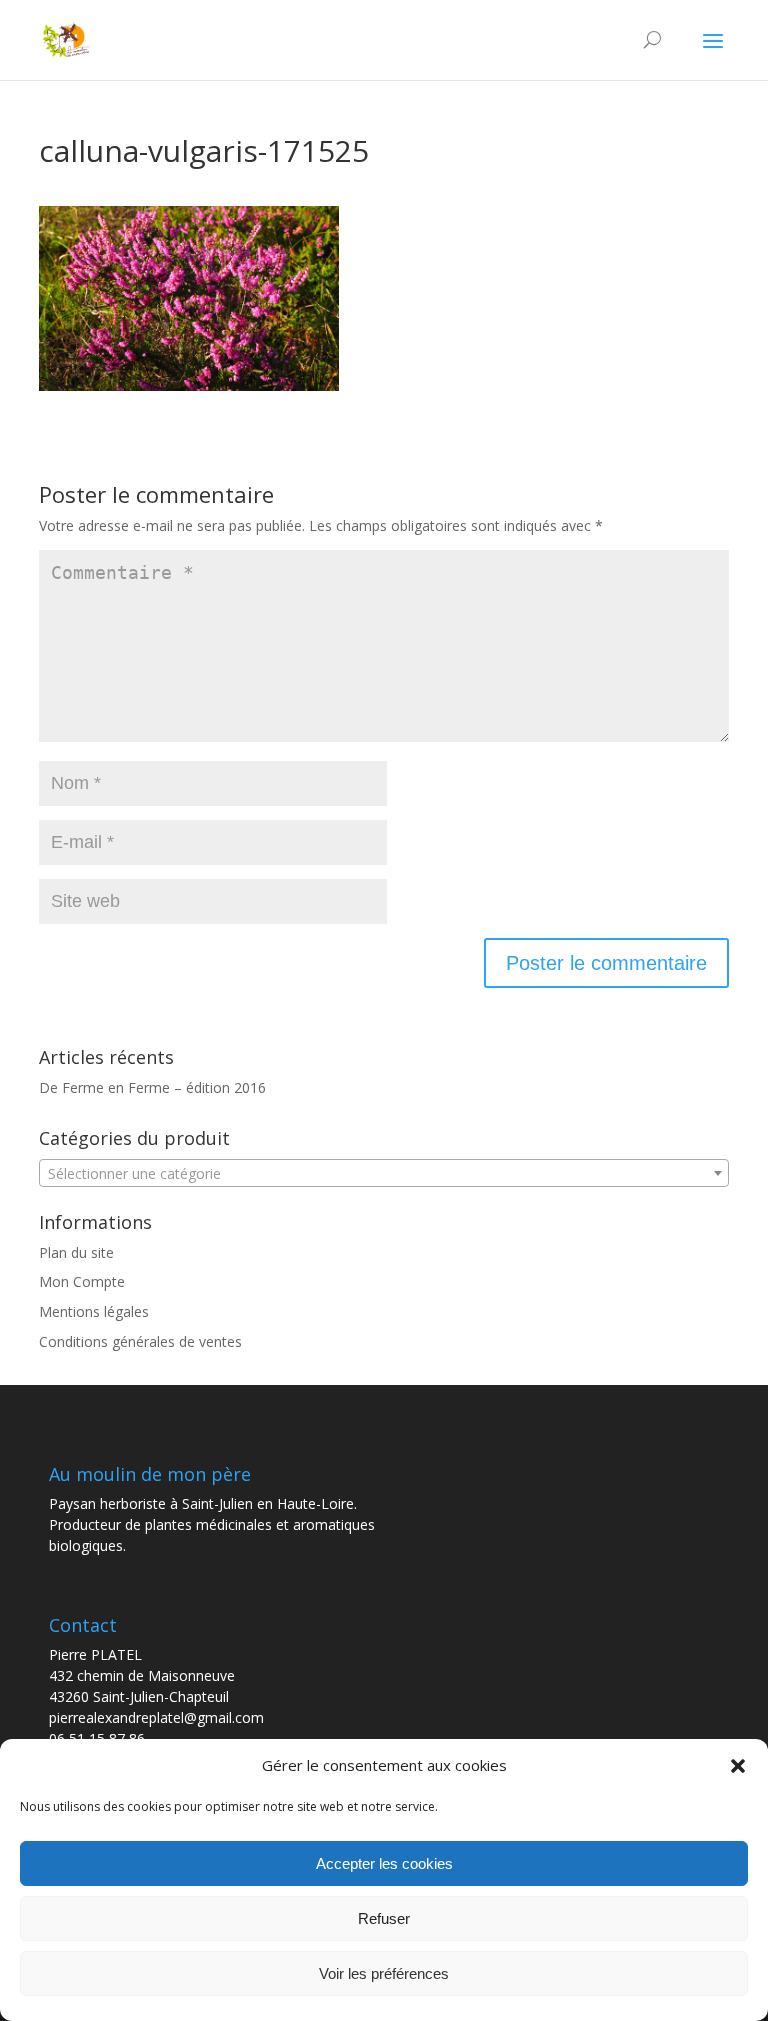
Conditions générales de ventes (140, 1341)
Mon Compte (82, 1281)
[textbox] (384, 1174)
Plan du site (76, 1252)
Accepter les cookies (384, 1863)
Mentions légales (94, 1311)
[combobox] (384, 1173)
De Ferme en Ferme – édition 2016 (152, 1087)
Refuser (384, 1918)
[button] (738, 1766)
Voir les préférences (384, 1973)
